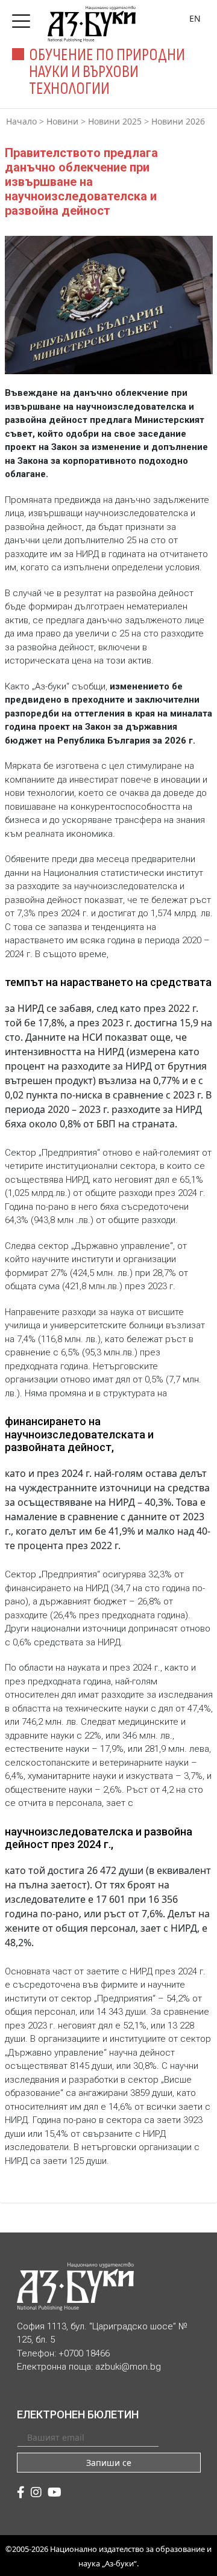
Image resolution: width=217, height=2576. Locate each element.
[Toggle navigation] (24, 17)
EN (195, 18)
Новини (62, 121)
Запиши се (109, 2463)
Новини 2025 (115, 121)
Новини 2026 (178, 121)
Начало (21, 121)
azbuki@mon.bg (128, 2367)
